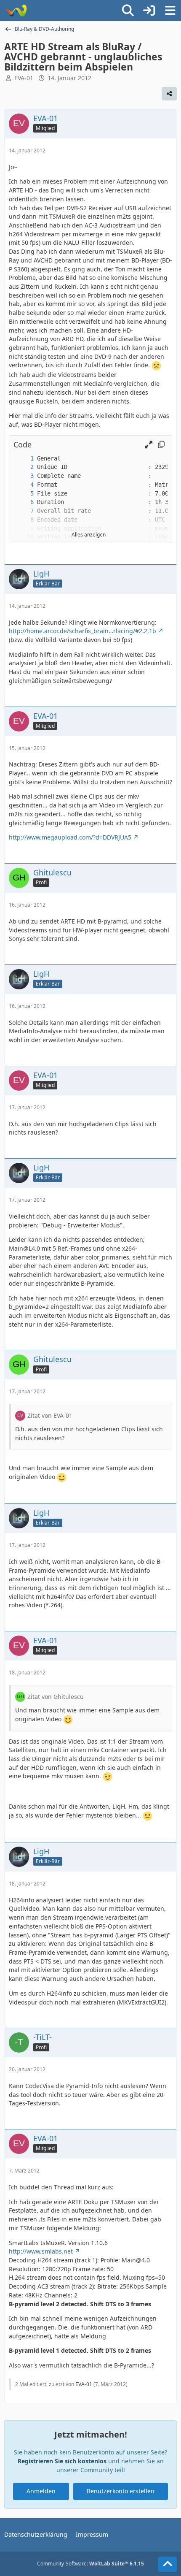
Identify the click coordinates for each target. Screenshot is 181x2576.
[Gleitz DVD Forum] (16, 11)
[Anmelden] (149, 11)
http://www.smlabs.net (41, 2251)
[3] (24, 476)
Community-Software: (90, 2564)
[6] (24, 502)
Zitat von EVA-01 (50, 1415)
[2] (24, 467)
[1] (24, 459)
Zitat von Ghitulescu (56, 1697)
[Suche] (128, 11)
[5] (24, 494)
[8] (24, 520)
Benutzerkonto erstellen (121, 2491)
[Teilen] (169, 94)
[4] (24, 485)
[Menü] (170, 11)
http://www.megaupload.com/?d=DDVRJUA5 (70, 837)
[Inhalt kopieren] (161, 445)
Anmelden (41, 2491)
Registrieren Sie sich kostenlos (62, 2461)
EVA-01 (24, 78)
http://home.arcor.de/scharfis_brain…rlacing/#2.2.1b (83, 631)
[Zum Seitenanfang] (168, 2564)
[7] (24, 511)
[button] (149, 445)
